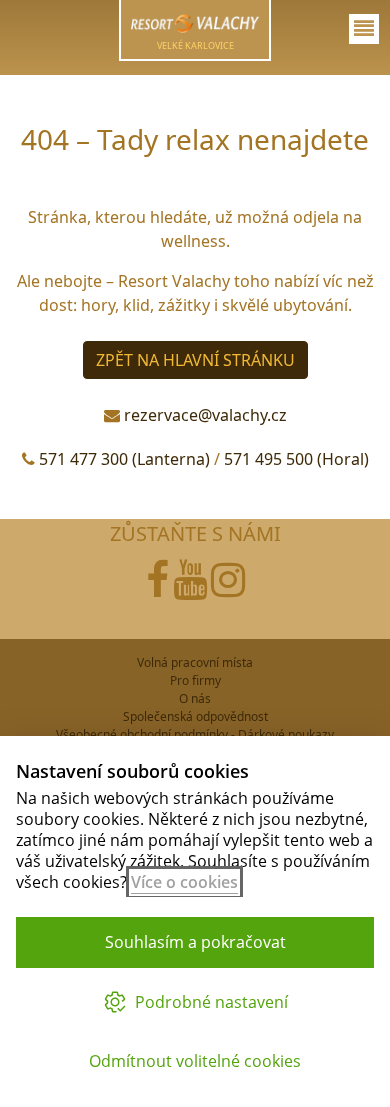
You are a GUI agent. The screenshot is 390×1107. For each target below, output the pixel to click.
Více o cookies (184, 882)
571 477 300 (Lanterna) (124, 459)
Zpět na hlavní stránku (195, 360)
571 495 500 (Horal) (296, 459)
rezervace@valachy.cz (205, 415)
